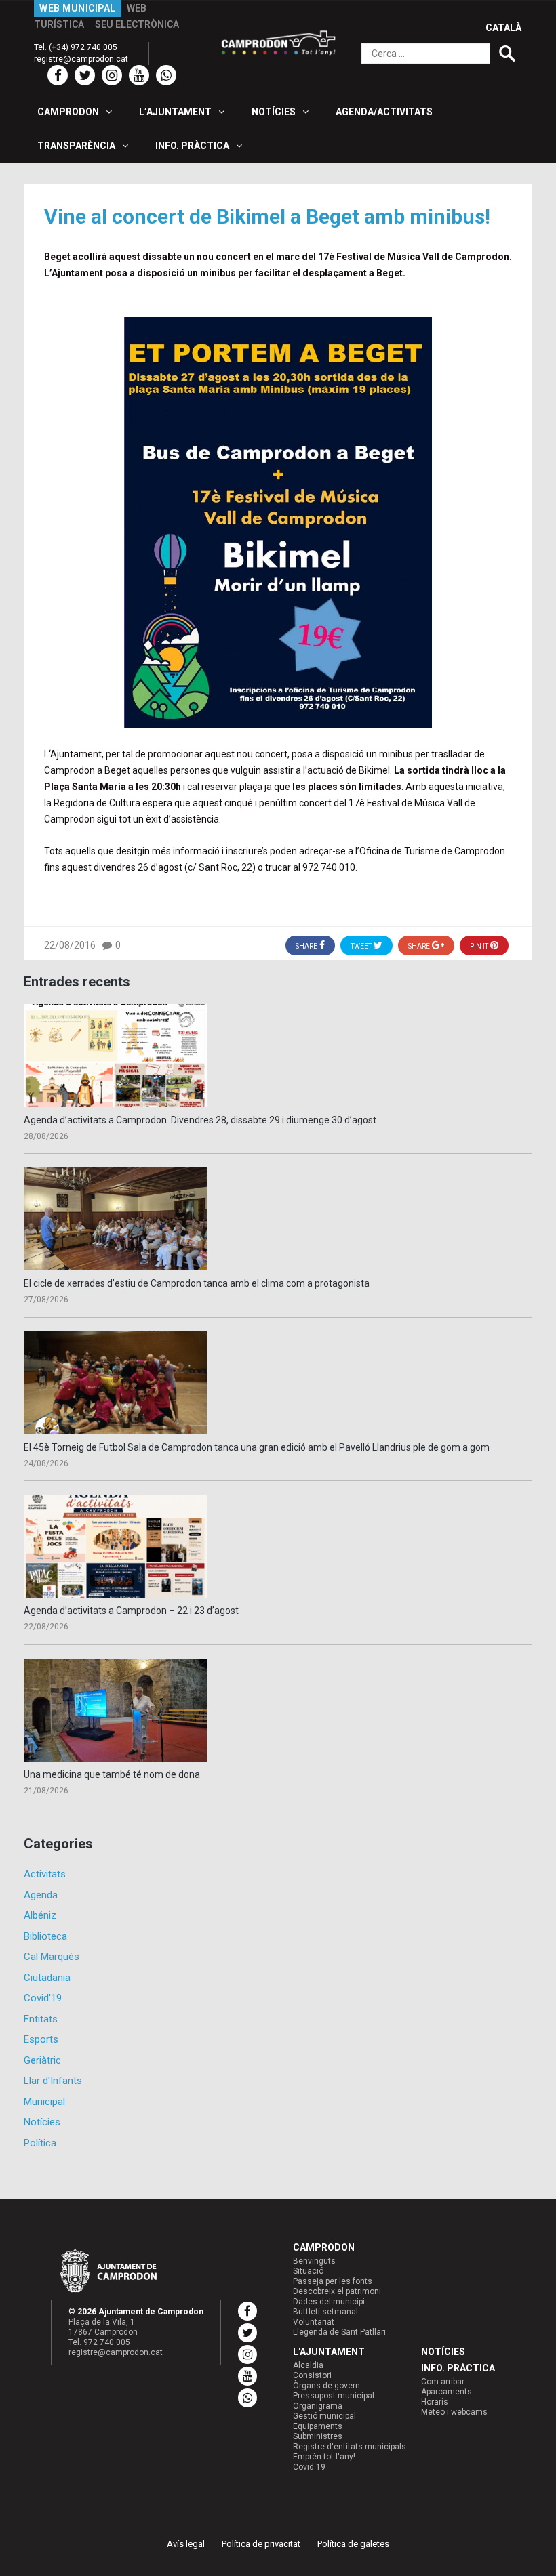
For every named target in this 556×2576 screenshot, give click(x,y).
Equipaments (318, 2426)
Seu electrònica (137, 24)
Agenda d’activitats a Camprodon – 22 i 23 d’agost (131, 1611)
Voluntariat (314, 2322)
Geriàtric (42, 2060)
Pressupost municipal (334, 2396)
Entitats (41, 2019)
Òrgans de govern (326, 2386)
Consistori (312, 2375)
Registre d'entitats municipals (350, 2447)
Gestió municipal (324, 2416)
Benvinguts (314, 2261)
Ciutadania (47, 1978)
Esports (41, 2039)
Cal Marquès (52, 1957)
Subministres (318, 2436)
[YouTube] (139, 75)
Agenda (41, 1895)
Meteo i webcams (454, 2412)
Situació (308, 2271)
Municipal (44, 2102)
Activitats (45, 1874)
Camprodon (324, 2247)
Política (40, 2143)
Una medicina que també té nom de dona (112, 1774)
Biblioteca (45, 1936)
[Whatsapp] (166, 75)
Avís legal (186, 2544)
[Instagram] (112, 75)
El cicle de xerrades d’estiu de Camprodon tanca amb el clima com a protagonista (197, 1283)
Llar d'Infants (53, 2081)
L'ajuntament (329, 2352)
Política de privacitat (261, 2544)
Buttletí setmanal (325, 2312)
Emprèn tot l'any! (324, 2457)
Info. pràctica (458, 2368)
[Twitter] (85, 75)
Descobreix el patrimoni (337, 2291)
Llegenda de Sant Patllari (339, 2332)
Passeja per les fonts (333, 2281)
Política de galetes (353, 2544)
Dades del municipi (329, 2302)
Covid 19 (309, 2467)
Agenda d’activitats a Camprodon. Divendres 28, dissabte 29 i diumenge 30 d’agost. (201, 1120)
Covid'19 (43, 1998)
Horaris (435, 2402)
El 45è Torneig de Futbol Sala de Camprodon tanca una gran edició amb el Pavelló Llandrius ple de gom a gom (257, 1447)
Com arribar (443, 2382)
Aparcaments (446, 2392)
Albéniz (40, 1915)
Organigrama (318, 2406)
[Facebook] (58, 75)
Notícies (42, 2122)
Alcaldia (308, 2365)
